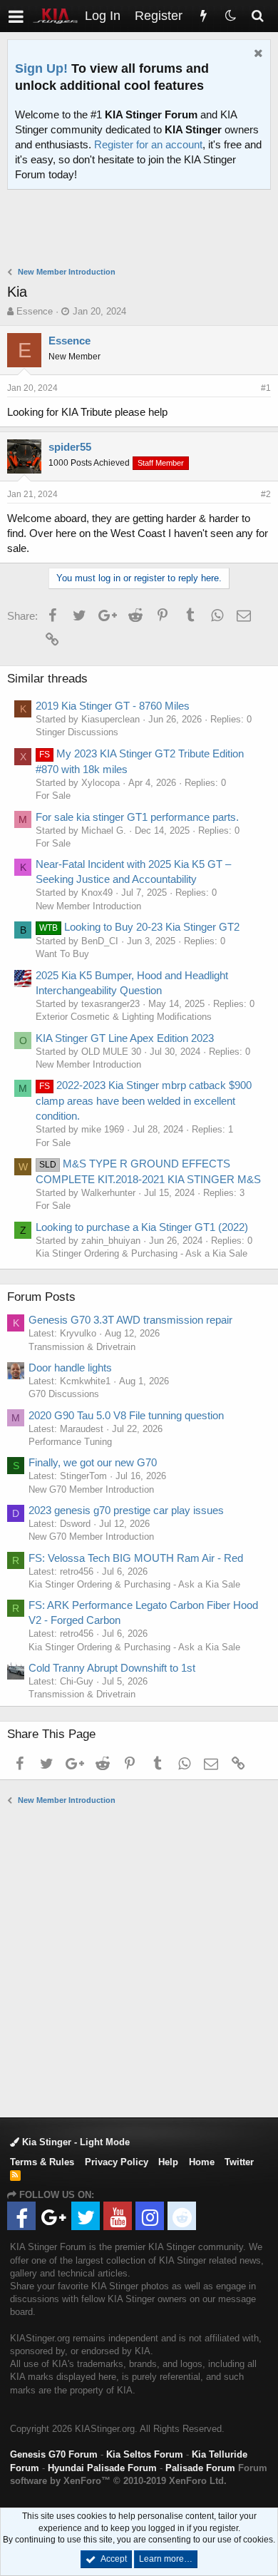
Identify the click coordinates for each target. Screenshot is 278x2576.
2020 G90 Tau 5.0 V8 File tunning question (126, 1415)
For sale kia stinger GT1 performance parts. (137, 817)
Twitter (239, 2162)
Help (168, 2162)
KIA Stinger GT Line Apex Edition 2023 (125, 1038)
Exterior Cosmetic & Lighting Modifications (124, 1017)
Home (202, 2162)
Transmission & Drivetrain (82, 1347)
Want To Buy (62, 954)
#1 (266, 388)
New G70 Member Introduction (91, 1489)
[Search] (257, 16)
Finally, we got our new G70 (93, 1462)
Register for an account (148, 144)
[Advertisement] (143, 230)
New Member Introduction (88, 906)
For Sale (53, 796)
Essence (35, 311)
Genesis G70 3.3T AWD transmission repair (130, 1320)
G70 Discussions (64, 1394)
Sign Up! (41, 68)
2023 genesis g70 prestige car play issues (126, 1510)
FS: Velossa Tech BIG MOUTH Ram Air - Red (136, 1558)
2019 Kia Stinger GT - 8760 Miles (113, 706)
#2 (266, 494)
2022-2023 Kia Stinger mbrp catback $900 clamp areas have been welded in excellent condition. (144, 1100)
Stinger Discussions (77, 732)
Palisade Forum (200, 2468)
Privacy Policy (117, 2162)
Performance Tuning (70, 1442)
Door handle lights (70, 1368)
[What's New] (203, 16)
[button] (16, 16)
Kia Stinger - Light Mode (74, 2142)
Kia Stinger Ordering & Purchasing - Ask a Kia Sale (141, 1253)
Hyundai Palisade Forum (102, 2468)
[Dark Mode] (230, 16)
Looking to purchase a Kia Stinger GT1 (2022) (142, 1227)
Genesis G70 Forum (54, 2454)
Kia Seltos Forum (145, 2454)
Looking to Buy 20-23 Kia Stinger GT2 (139, 927)
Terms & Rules (42, 2162)
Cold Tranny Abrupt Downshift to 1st (112, 1668)
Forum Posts (41, 1297)
